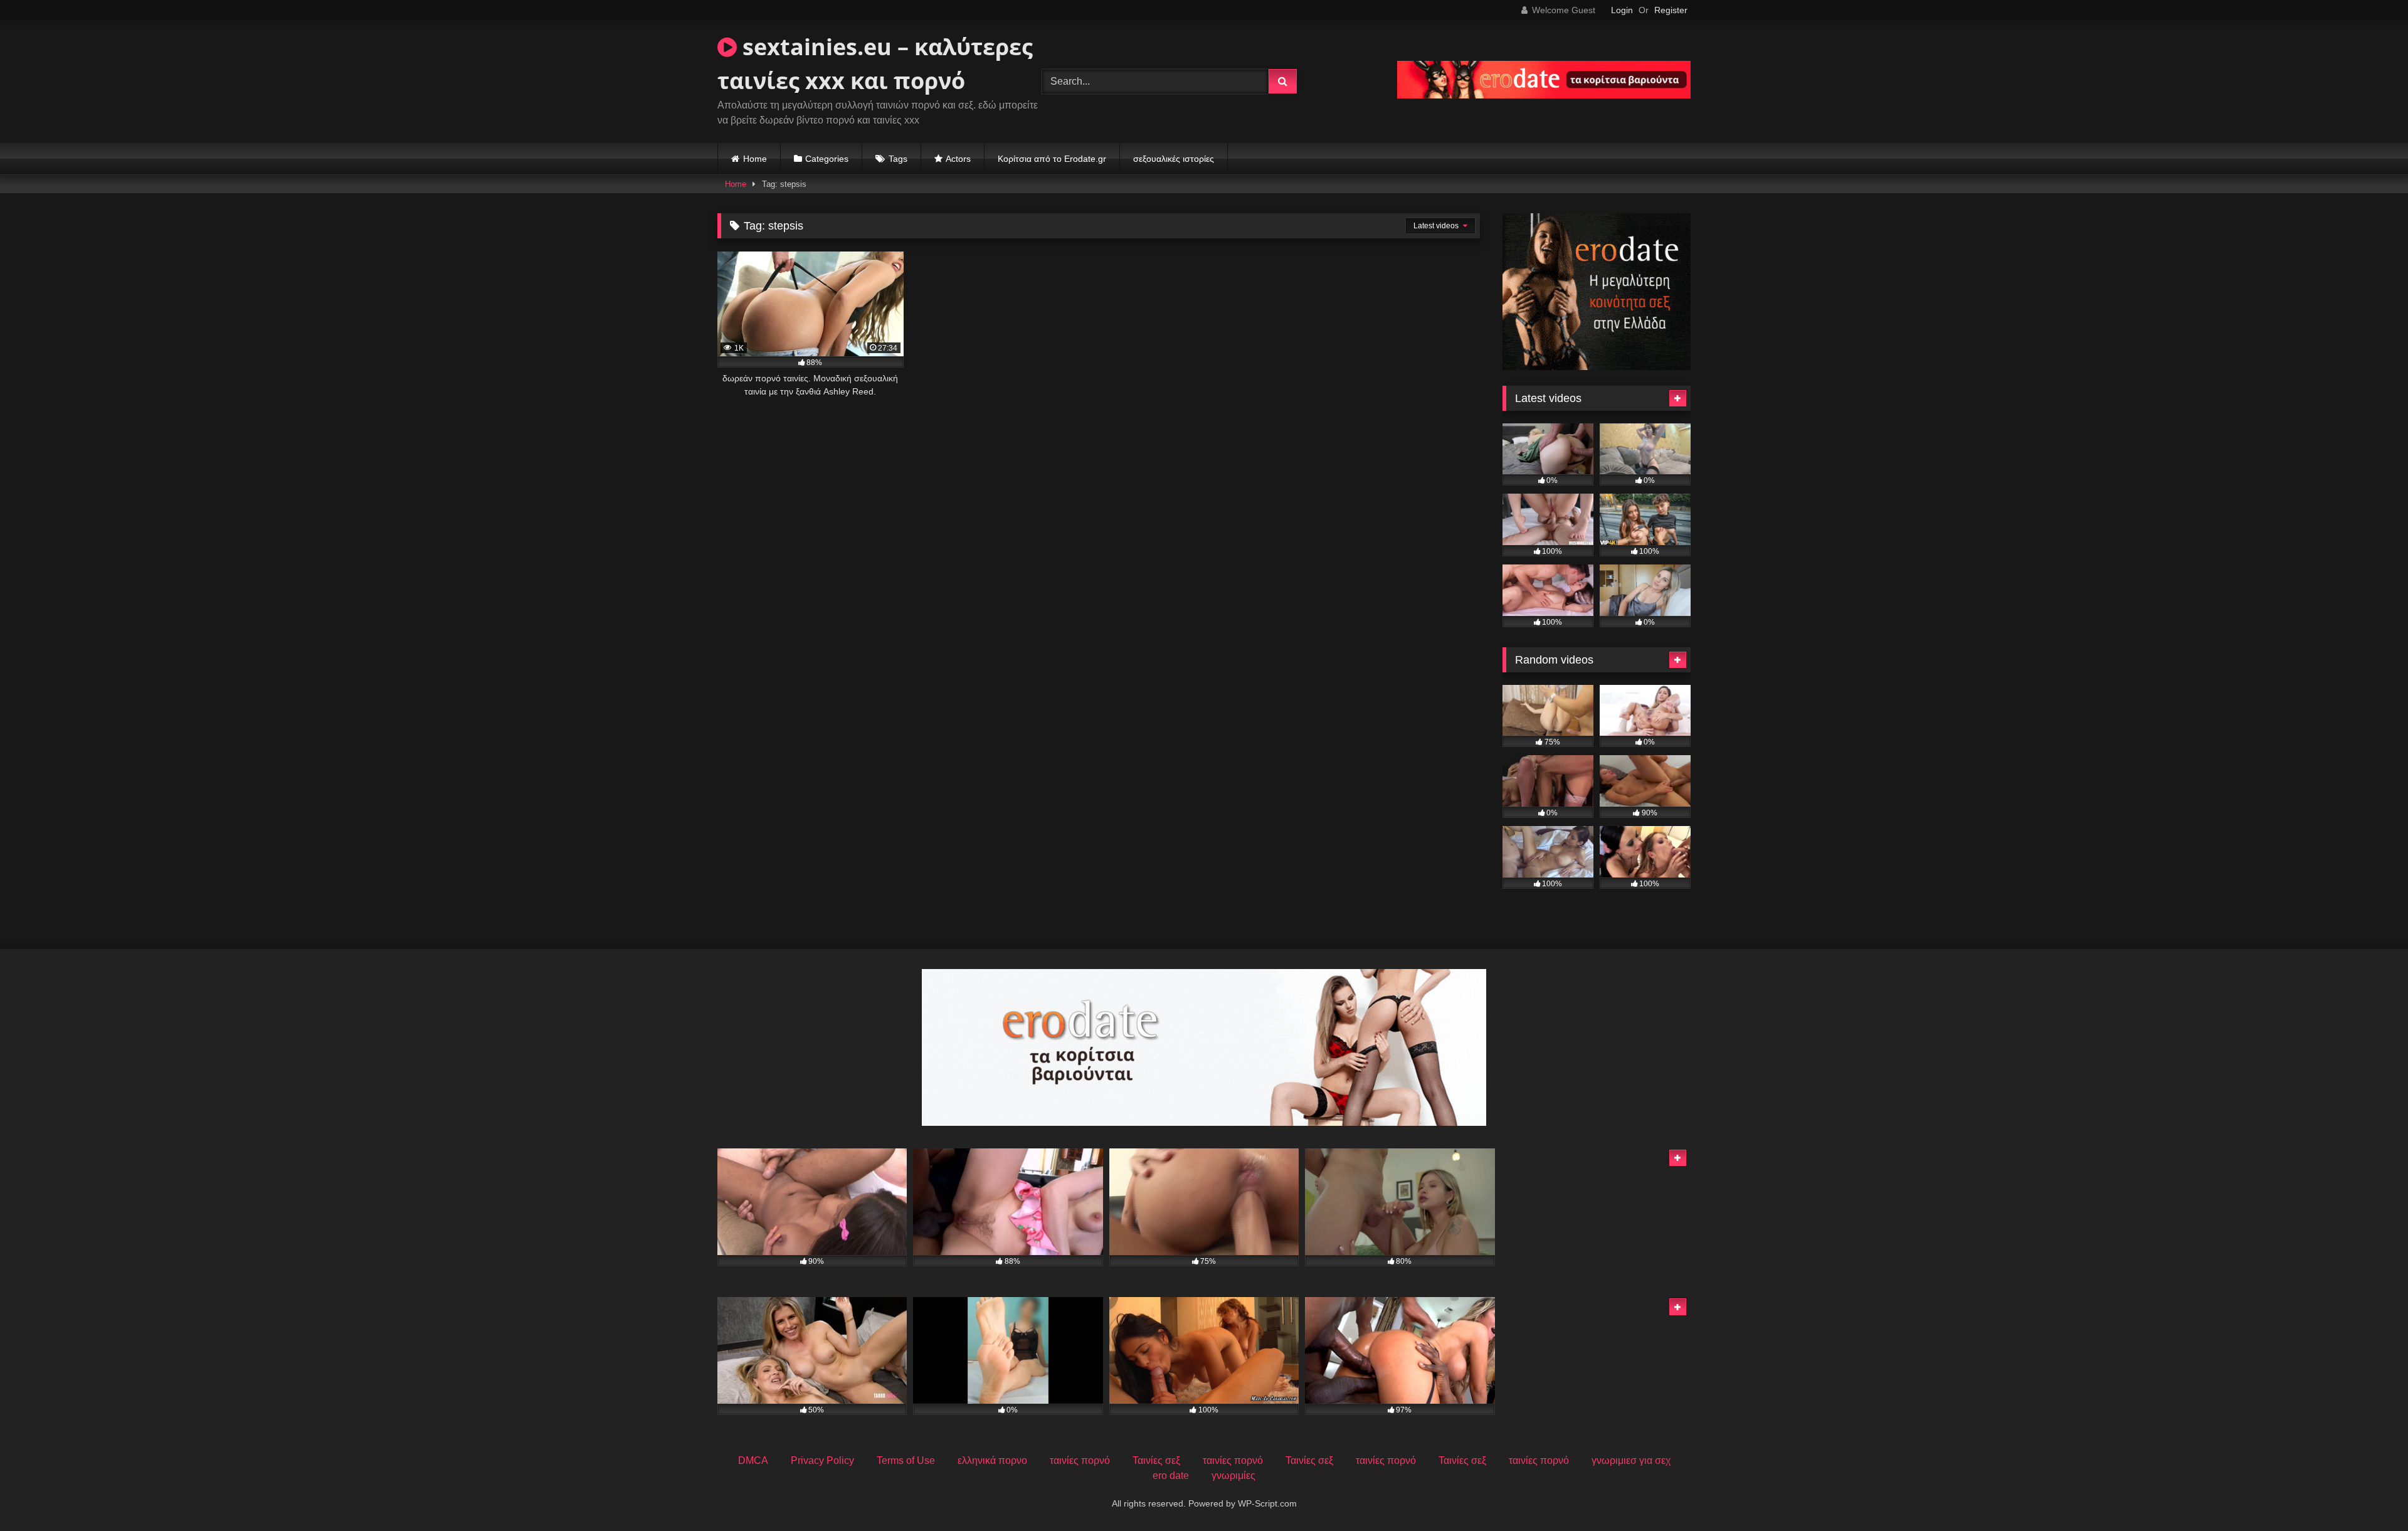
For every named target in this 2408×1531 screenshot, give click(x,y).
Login (1622, 10)
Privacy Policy (822, 1460)
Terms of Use (906, 1460)
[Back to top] (2369, 1494)
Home (755, 159)
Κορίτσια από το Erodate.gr (1052, 159)
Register (1671, 10)
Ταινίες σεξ (1156, 1460)
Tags (898, 159)
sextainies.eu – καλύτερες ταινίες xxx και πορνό (875, 64)
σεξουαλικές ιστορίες (1174, 159)
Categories (827, 159)
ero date (1171, 1475)
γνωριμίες (1233, 1475)
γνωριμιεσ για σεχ (1631, 1460)
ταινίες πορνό (1080, 1460)
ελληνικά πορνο (992, 1460)
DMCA (753, 1460)
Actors (958, 159)
